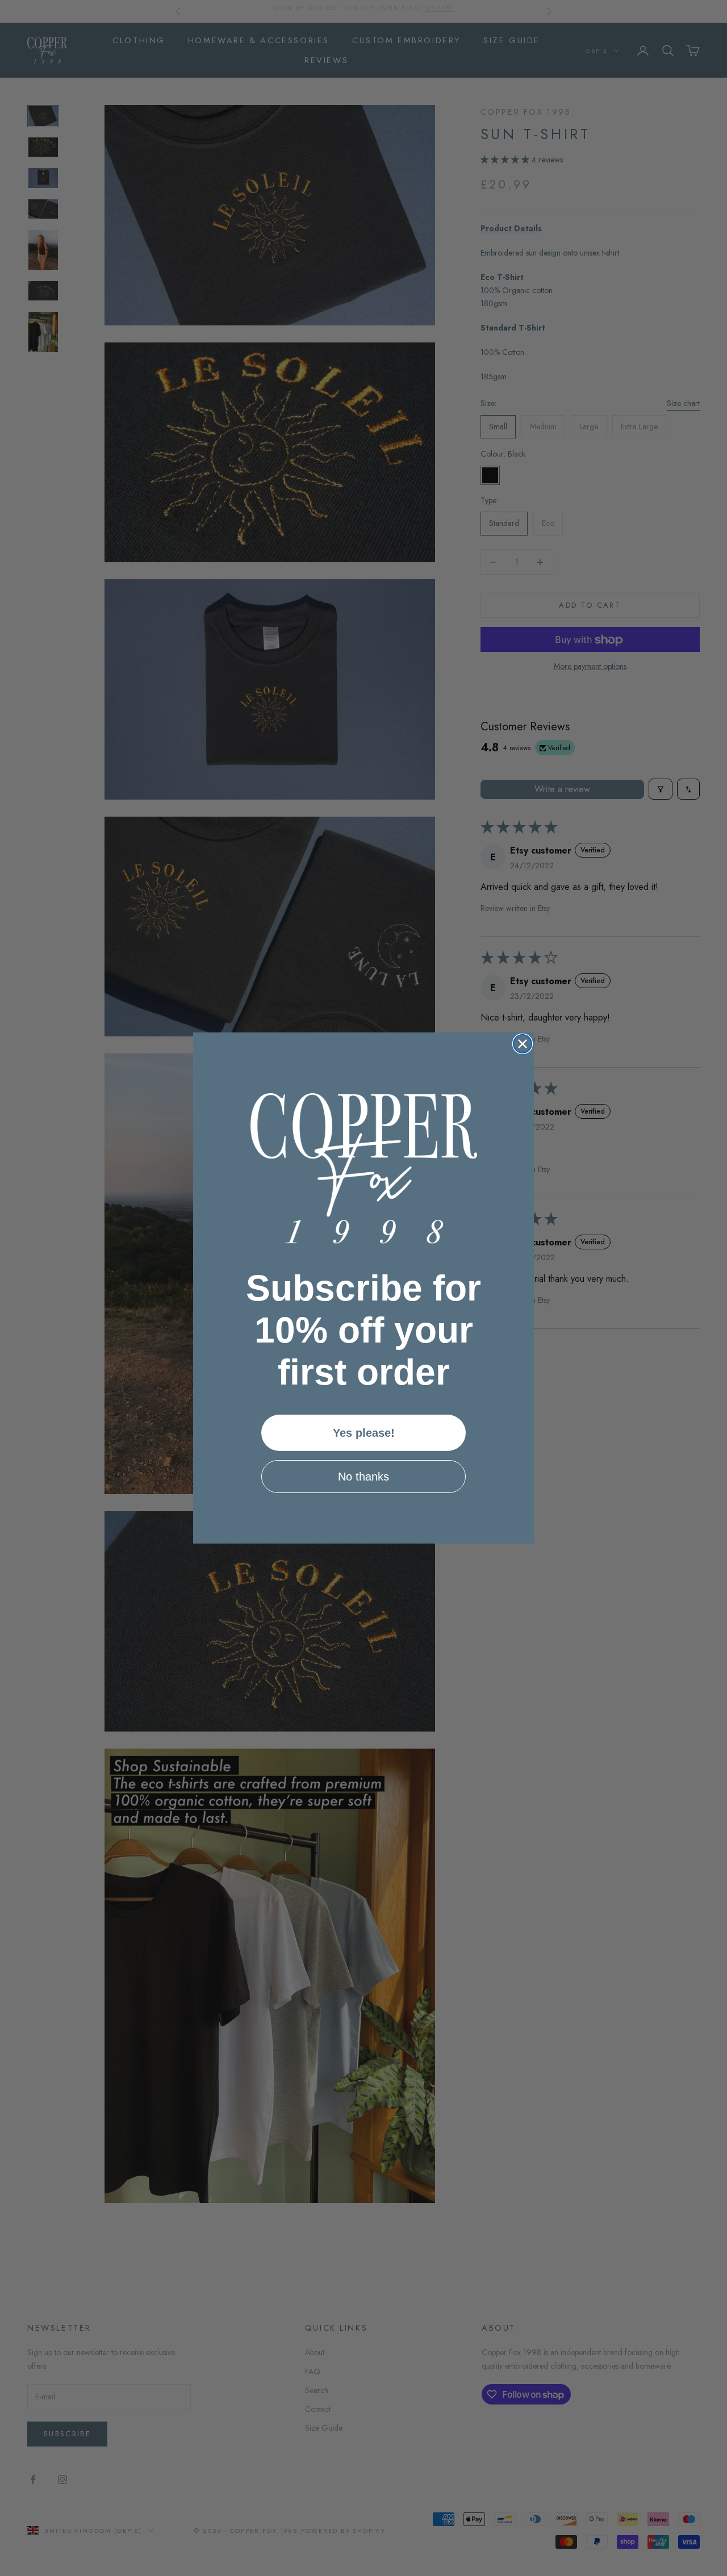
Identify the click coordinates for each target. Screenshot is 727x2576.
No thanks (363, 1477)
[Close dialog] (523, 1044)
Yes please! (364, 1433)
